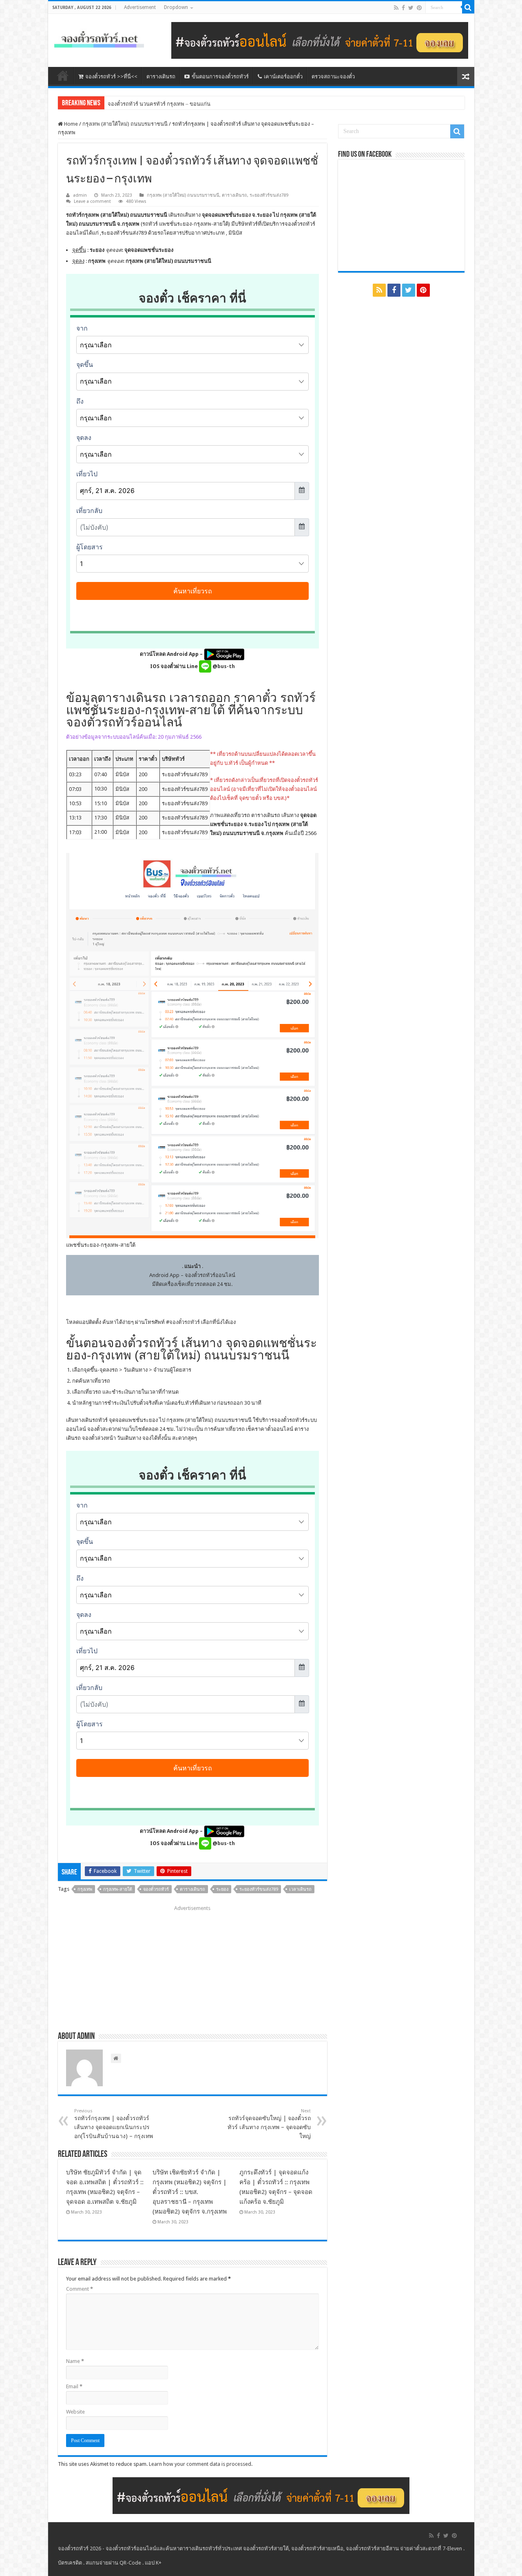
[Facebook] (403, 8)
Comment (80, 2289)
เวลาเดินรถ (300, 1889)
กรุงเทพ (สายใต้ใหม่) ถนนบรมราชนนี (125, 124)
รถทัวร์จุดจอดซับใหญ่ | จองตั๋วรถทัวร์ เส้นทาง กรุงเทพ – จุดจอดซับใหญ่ (269, 2124)
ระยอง (222, 1889)
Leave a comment (92, 201)
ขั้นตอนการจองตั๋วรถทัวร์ (220, 77)
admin (80, 195)
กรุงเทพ (85, 1889)
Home (70, 124)
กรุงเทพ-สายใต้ (118, 1889)
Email (74, 2386)
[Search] (468, 7)
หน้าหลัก (63, 76)
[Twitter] (411, 8)
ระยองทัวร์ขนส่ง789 (269, 195)
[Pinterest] (419, 8)
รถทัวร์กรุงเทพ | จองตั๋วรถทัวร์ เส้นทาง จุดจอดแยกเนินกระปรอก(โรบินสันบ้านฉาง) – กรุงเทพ (114, 2124)
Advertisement (140, 7)
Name (75, 2361)
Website (75, 2412)
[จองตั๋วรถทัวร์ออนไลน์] (99, 38)
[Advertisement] (192, 1965)
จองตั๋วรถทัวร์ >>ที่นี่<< (111, 77)
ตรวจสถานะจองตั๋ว (333, 77)
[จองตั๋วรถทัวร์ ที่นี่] (320, 40)
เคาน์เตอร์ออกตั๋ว (283, 77)
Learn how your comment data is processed (200, 2464)
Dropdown (176, 7)
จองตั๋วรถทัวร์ (185, 1322)
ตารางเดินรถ (161, 77)
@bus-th (223, 666)
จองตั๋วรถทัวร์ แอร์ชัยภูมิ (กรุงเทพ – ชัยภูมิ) (156, 104)
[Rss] (396, 8)
